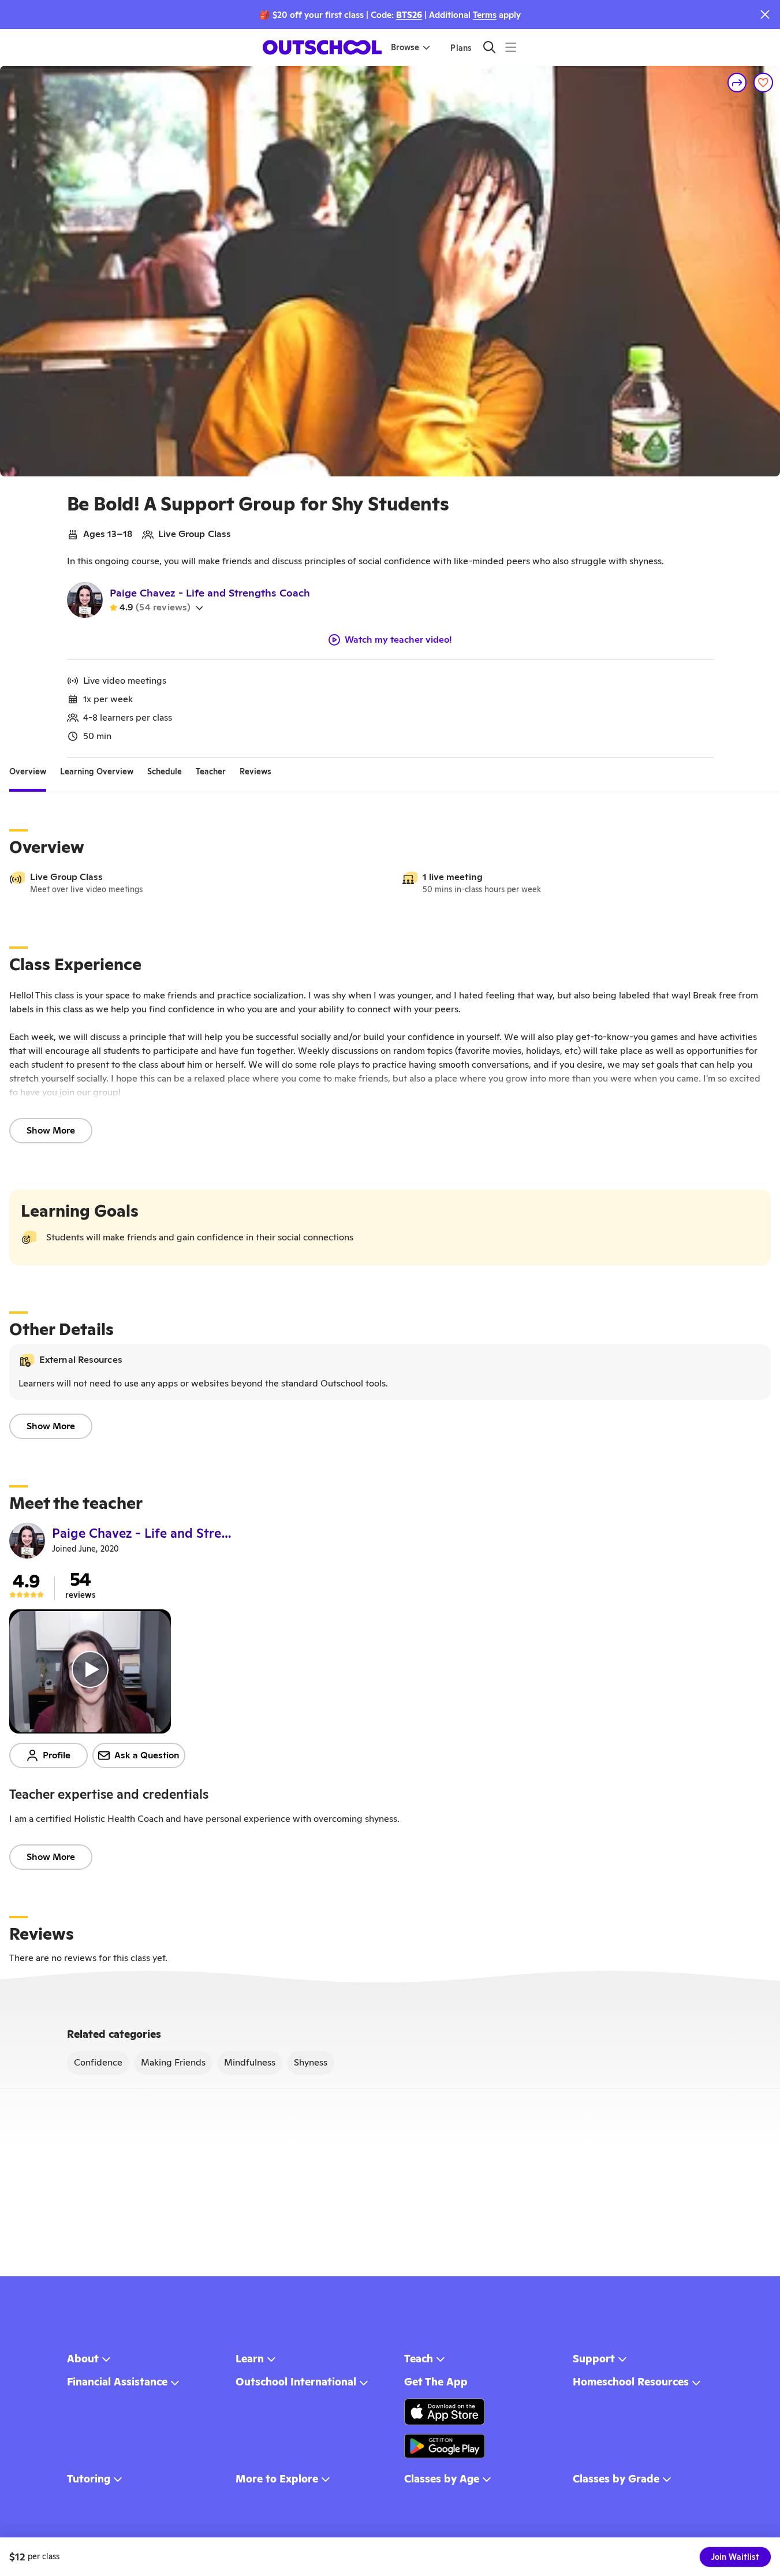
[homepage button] (322, 47)
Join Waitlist (735, 2557)
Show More (51, 1130)
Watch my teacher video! (398, 640)
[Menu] (511, 47)
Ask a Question (147, 1755)
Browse (405, 47)
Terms (485, 15)
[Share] (737, 83)
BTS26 (409, 15)
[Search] (489, 47)
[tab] (28, 771)
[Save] (763, 83)
